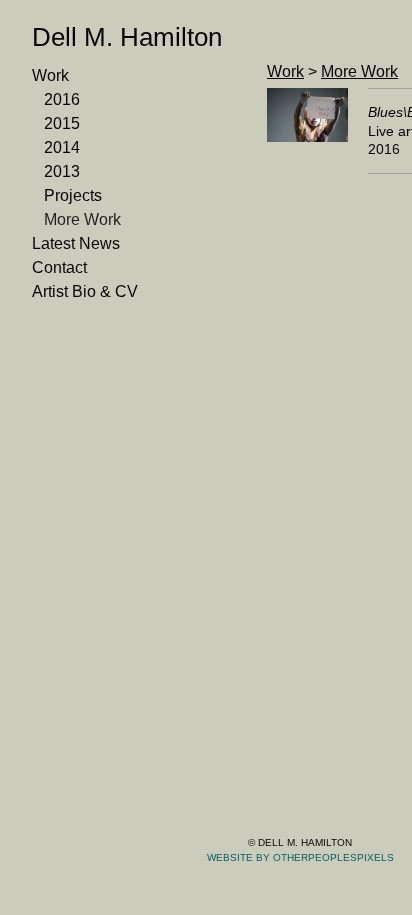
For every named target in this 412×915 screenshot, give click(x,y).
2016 (62, 100)
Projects (73, 196)
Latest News (77, 244)
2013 (62, 172)
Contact (60, 268)
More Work (84, 220)
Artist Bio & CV (84, 292)
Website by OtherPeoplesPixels (300, 857)
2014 (62, 148)
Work (50, 76)
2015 (62, 124)
